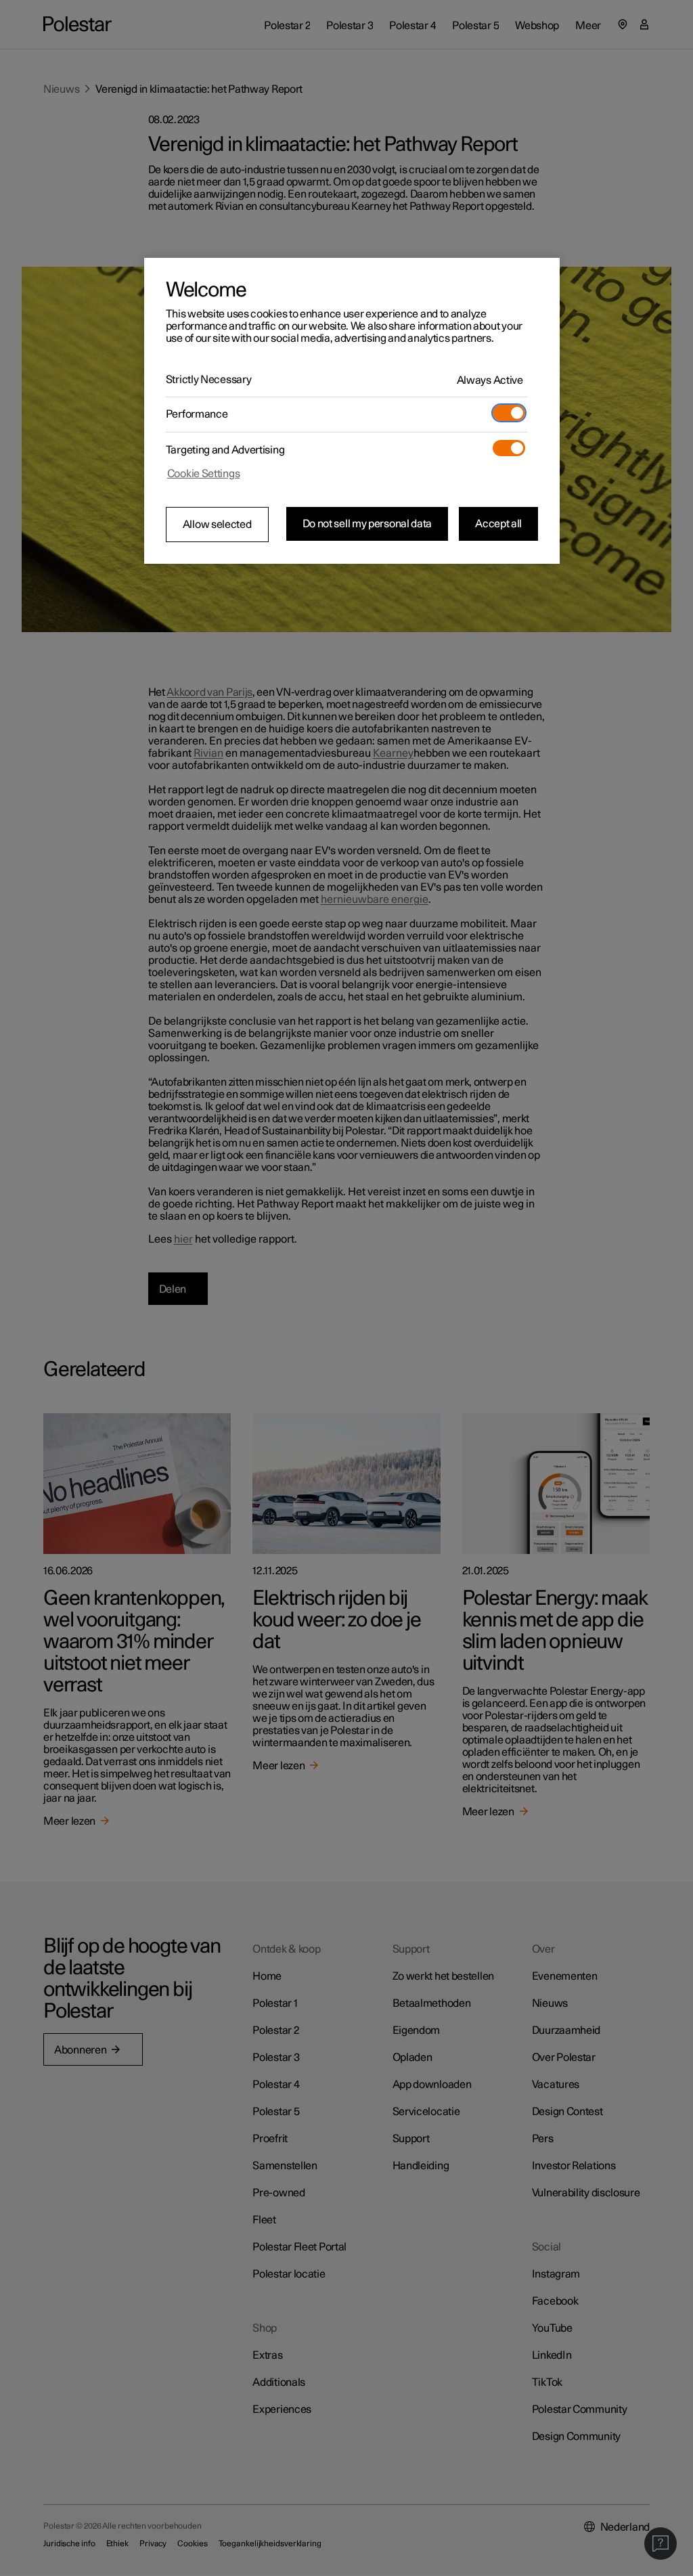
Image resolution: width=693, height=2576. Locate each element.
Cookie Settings (204, 474)
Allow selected (217, 525)
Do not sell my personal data (367, 524)
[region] (352, 411)
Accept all (498, 524)
